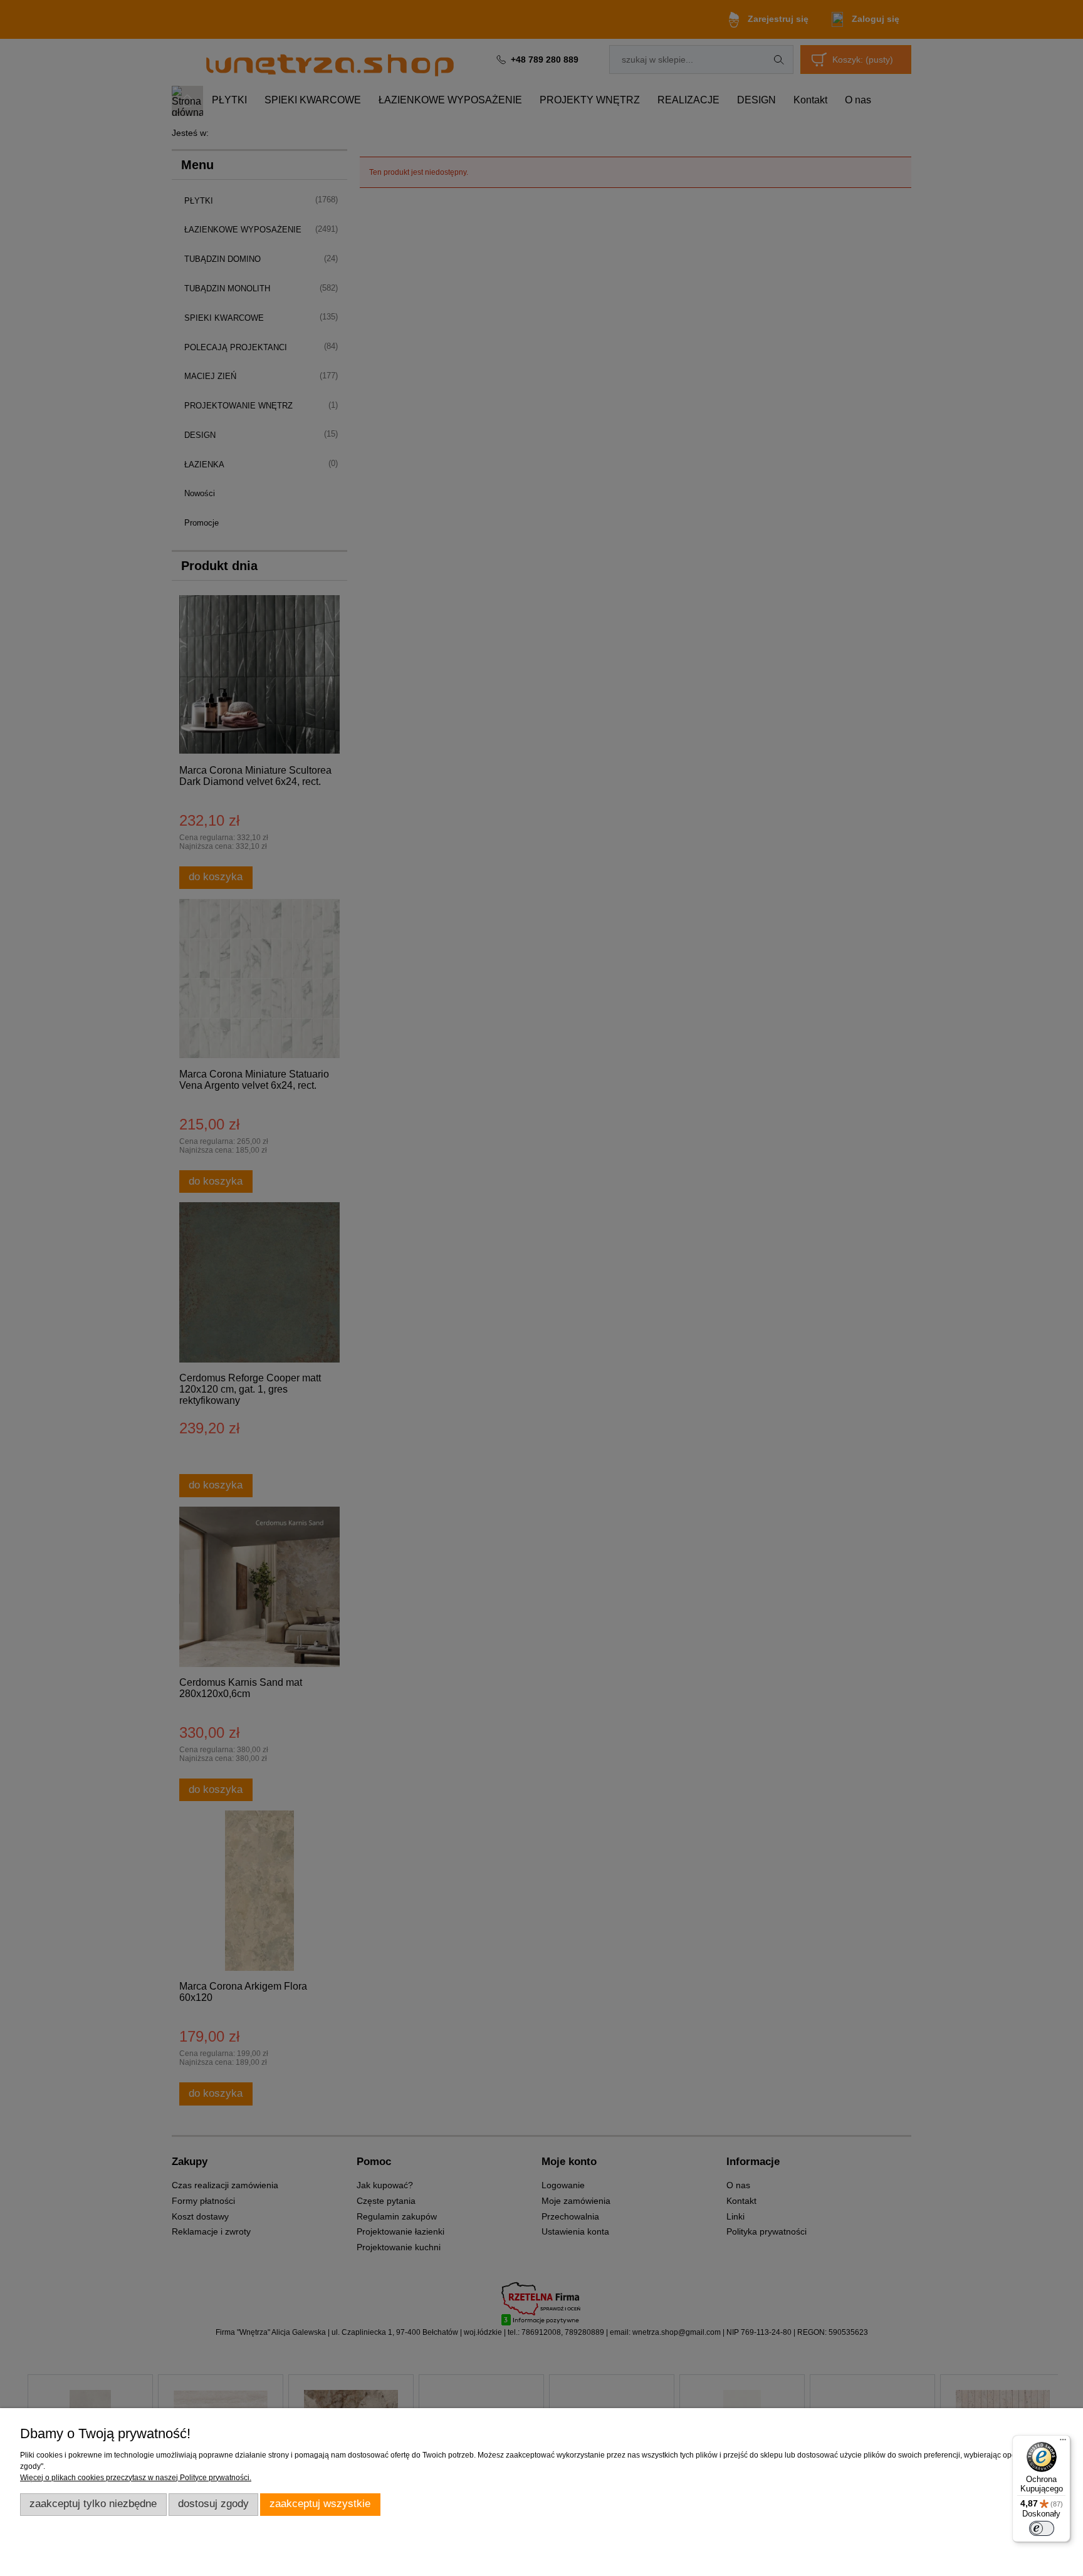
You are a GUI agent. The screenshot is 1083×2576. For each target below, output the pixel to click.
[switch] (1042, 2528)
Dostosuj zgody (213, 2504)
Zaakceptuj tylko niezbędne (93, 2504)
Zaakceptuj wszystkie (320, 2504)
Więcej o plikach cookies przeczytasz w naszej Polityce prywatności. (136, 2478)
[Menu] (1063, 2443)
